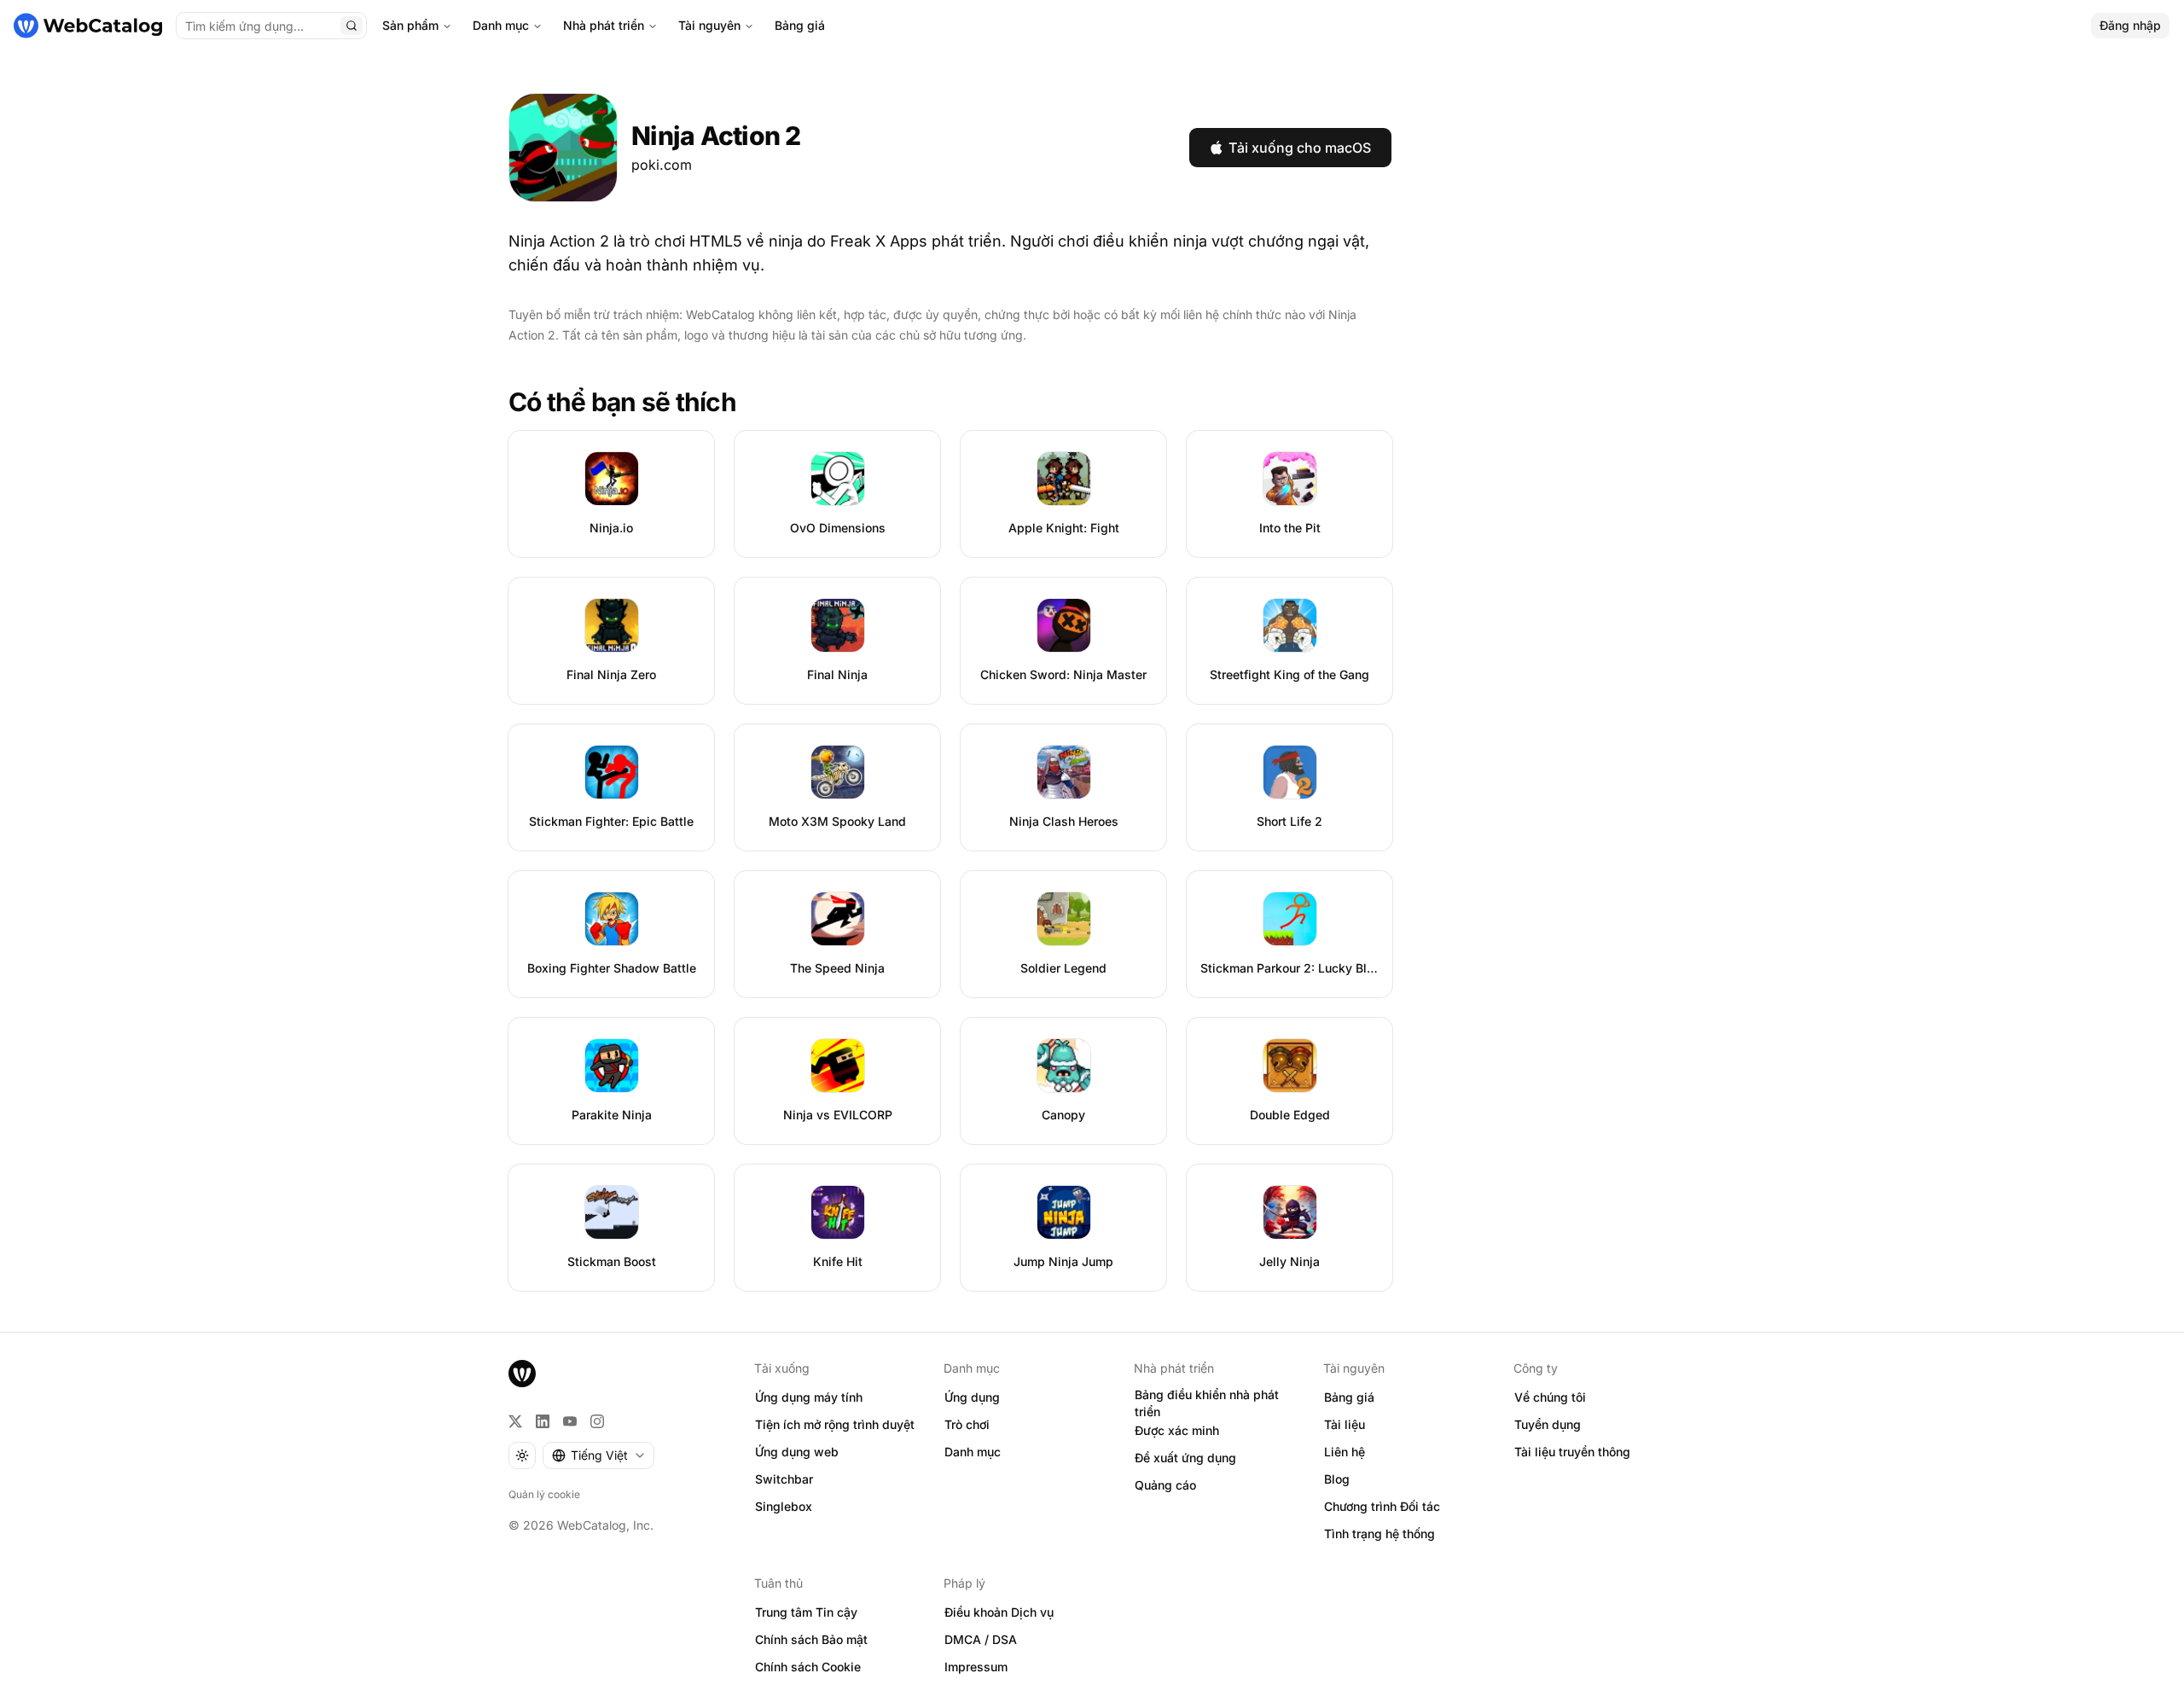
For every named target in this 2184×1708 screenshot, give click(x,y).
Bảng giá (800, 25)
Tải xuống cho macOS (1300, 148)
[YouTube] (570, 1421)
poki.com (662, 165)
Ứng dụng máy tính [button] (809, 1397)
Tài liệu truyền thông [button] (1572, 1452)
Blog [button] (1337, 1479)
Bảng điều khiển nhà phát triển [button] (1207, 1403)
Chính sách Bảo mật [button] (811, 1639)
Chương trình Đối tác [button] (1382, 1506)
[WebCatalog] (522, 1374)
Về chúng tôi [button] (1550, 1397)
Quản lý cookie (544, 1494)
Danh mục (501, 25)
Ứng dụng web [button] (797, 1452)
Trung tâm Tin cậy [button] (806, 1612)
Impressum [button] (976, 1667)
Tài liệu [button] (1345, 1424)
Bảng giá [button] (1349, 1397)
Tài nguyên (709, 25)
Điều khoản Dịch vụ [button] (999, 1612)
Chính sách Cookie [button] (808, 1667)
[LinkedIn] (543, 1421)
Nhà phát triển (604, 25)
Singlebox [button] (784, 1506)
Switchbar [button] (784, 1479)
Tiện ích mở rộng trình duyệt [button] (835, 1424)
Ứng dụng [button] (972, 1397)
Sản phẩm (410, 25)
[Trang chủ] (88, 26)
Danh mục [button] (973, 1452)
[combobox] (598, 1455)
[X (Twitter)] (515, 1421)
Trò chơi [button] (967, 1424)
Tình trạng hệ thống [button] (1380, 1534)
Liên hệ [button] (1345, 1452)
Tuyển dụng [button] (1548, 1424)
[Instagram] (597, 1421)
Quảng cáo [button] (1165, 1485)
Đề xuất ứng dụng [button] (1185, 1458)
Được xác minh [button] (1177, 1430)
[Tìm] (351, 26)
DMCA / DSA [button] (981, 1639)
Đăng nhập (2130, 25)
